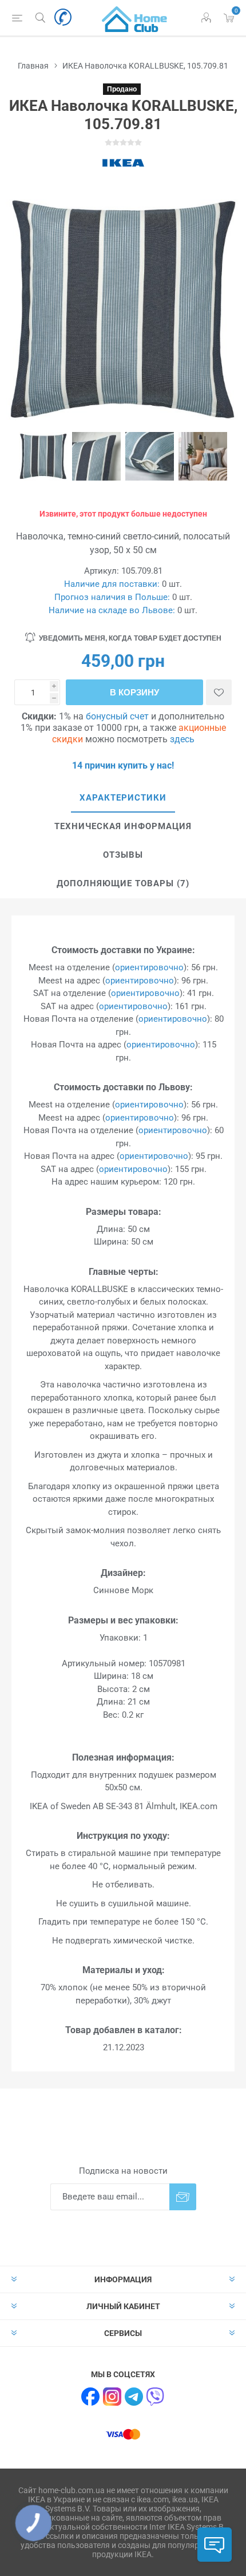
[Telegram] (134, 2397)
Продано (122, 89)
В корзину (134, 692)
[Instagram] (112, 2397)
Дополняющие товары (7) (123, 883)
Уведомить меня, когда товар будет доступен (130, 638)
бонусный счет (117, 716)
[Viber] (156, 2397)
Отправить (183, 2197)
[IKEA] (123, 163)
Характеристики (123, 798)
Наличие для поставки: (112, 584)
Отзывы (123, 855)
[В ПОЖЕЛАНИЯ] (219, 692)
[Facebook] (90, 2397)
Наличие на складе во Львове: (112, 610)
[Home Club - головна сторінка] (134, 18)
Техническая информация (123, 826)
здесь (182, 739)
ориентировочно (149, 967)
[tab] (123, 798)
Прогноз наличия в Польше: (112, 597)
